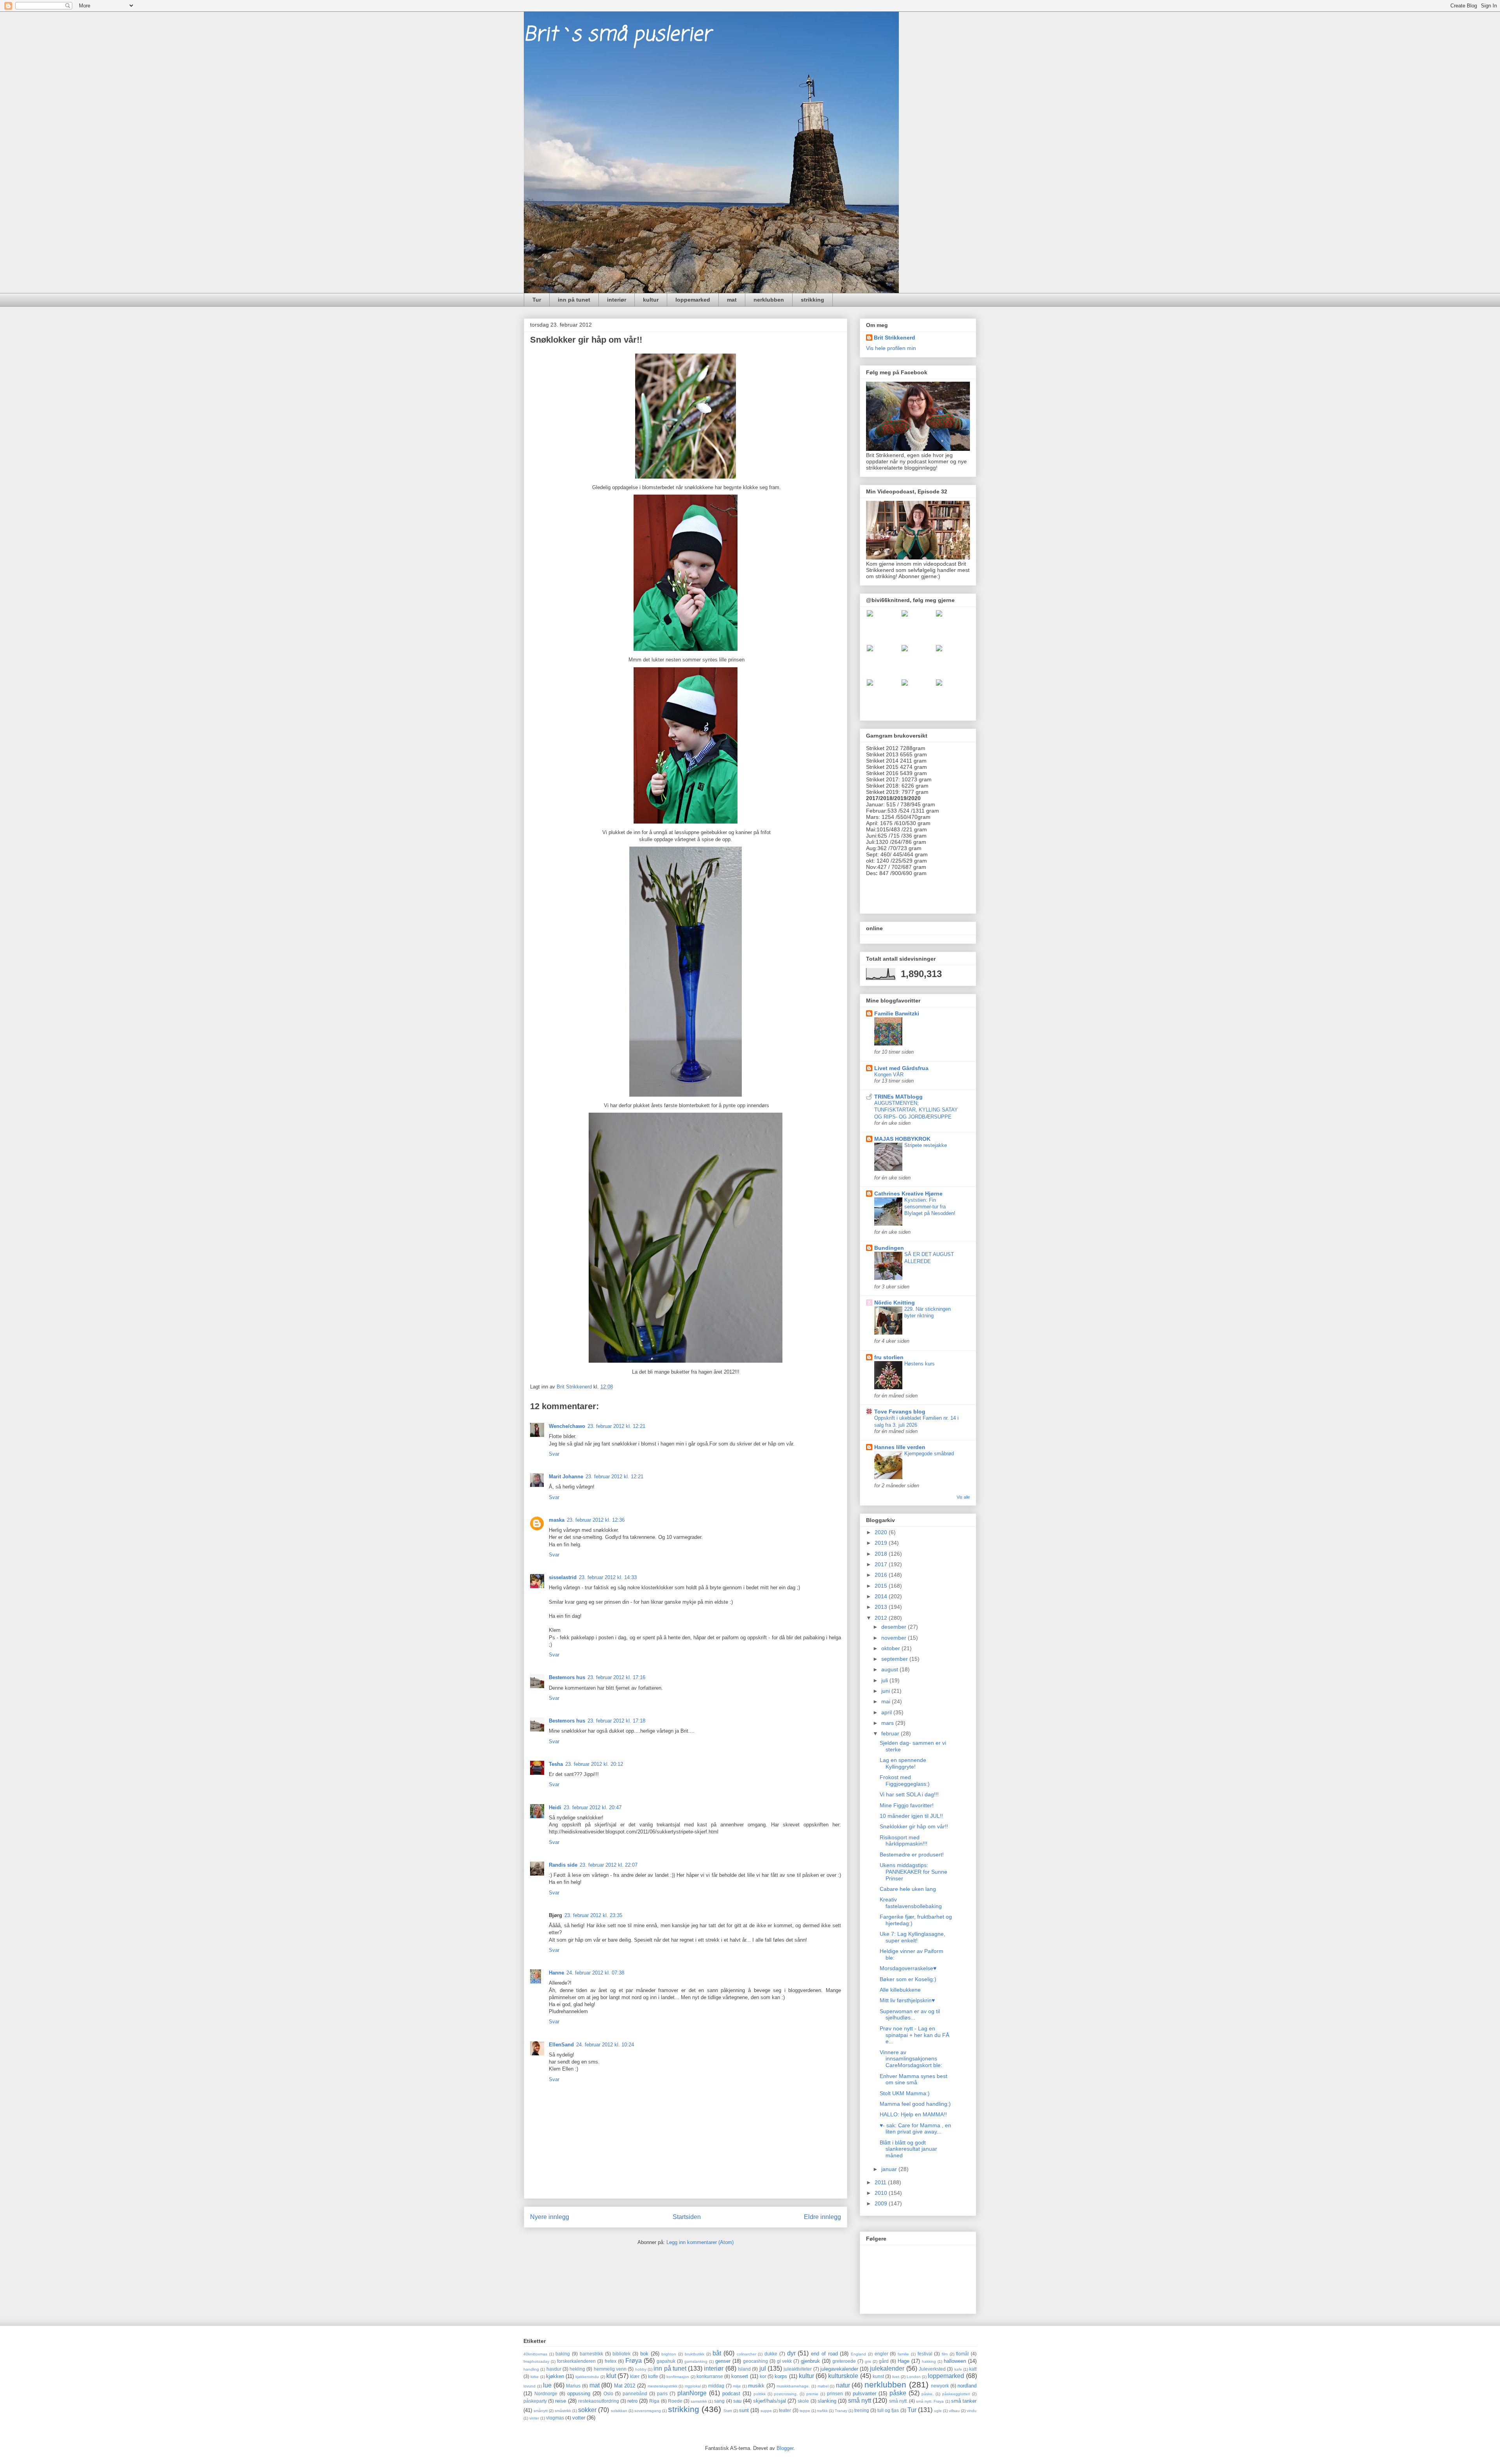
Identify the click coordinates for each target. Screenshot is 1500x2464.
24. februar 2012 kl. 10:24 (605, 2045)
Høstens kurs (920, 1364)
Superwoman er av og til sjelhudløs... (910, 2015)
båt (717, 2353)
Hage (904, 2361)
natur (843, 2385)
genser (723, 2361)
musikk (756, 2386)
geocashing (755, 2361)
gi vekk (785, 2361)
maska (557, 1520)
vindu (972, 2411)
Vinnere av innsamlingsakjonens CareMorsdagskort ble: (911, 2059)
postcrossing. (786, 2394)
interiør (617, 300)
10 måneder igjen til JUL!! (911, 1816)
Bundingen (889, 1248)
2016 (882, 1575)
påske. (928, 2394)
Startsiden (687, 2217)
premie (812, 2394)
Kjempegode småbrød (929, 1454)
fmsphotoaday (536, 2361)
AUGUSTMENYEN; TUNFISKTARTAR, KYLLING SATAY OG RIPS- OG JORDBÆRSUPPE (916, 1110)
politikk (760, 2394)
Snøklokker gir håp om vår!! (914, 1826)
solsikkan (619, 2411)
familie (903, 2354)
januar (890, 2169)
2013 (882, 1607)
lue (547, 2385)
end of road (824, 2354)
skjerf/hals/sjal (770, 2401)
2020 (882, 1532)
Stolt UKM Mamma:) (905, 2093)
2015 (882, 1586)
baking (563, 2354)
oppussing (579, 2393)
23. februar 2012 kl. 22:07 (609, 1865)
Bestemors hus (567, 1677)
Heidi (555, 1807)
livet (896, 2377)
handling (531, 2369)
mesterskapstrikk (662, 2386)
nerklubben (769, 300)
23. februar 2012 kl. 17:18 (616, 1721)
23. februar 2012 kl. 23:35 (593, 1915)
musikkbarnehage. (793, 2386)
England (858, 2354)
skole (803, 2401)
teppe (805, 2411)
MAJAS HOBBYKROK (902, 1139)
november (895, 1638)
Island (744, 2369)
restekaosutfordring (599, 2401)
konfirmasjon (678, 2377)
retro (632, 2401)
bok (644, 2354)
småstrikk (563, 2411)
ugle (938, 2411)
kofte (653, 2376)
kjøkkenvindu (587, 2377)
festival (925, 2354)
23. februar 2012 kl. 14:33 (608, 1577)
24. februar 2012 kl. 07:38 (595, 1973)
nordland (967, 2386)
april (887, 1712)
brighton (669, 2354)
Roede (675, 2401)
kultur (651, 300)
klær (635, 2376)
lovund (529, 2386)
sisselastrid (563, 1577)
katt (973, 2369)
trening (862, 2410)
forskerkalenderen (576, 2361)
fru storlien (889, 1357)
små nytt (860, 2401)
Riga (654, 2401)
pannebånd (635, 2393)
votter (579, 2418)
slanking (827, 2401)
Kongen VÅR (889, 1075)
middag (716, 2386)
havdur (554, 2369)
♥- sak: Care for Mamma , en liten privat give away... (915, 2129)
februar (891, 1733)
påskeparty (535, 2401)
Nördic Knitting (895, 1303)
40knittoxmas (535, 2354)
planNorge (692, 2393)
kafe (958, 2369)
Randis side (563, 1865)
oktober (891, 1648)
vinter (534, 2418)
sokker (587, 2410)
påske (898, 2393)
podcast (731, 2393)
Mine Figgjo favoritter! (907, 1805)
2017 (882, 1564)
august (890, 1669)
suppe (766, 2411)
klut (611, 2376)
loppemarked (693, 300)
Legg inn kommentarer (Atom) (700, 2242)
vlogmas (555, 2418)
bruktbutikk (695, 2354)
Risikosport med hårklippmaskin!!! (904, 1841)
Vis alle (963, 1497)
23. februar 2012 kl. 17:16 (616, 1677)
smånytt (541, 2411)
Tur (537, 300)
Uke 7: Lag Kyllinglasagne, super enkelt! (912, 1937)
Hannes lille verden (900, 1447)
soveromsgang (648, 2411)
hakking (929, 2361)
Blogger (785, 2448)
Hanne (556, 1973)
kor (763, 2376)
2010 (882, 2193)
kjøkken (555, 2376)
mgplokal (693, 2386)
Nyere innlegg (550, 2217)
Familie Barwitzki (897, 1013)
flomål (962, 2354)
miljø (737, 2386)
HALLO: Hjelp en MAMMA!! (913, 2114)
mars (888, 1723)
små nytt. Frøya (930, 2401)
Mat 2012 (625, 2386)
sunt (744, 2410)
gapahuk (666, 2361)
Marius (573, 2386)
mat (732, 300)
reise (561, 2401)
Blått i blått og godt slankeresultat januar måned (908, 2149)
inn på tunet (574, 300)
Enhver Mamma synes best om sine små (913, 2079)
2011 (881, 2182)
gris (868, 2361)
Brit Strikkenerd (895, 338)
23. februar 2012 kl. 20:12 (594, 1764)
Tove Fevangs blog (900, 1412)
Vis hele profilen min (891, 348)
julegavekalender (839, 2369)
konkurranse (710, 2376)
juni (886, 1691)
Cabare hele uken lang (908, 1889)
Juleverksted (932, 2369)
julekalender (887, 2368)
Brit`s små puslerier (617, 35)
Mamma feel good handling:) (915, 2104)
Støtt (728, 2411)
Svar (554, 1454)
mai (887, 1701)
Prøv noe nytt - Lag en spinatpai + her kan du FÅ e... (914, 2035)
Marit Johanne (566, 1477)
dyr (791, 2353)
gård (884, 2361)
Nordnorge (546, 2393)
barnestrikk (591, 2354)
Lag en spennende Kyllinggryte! (903, 1763)
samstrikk (699, 2401)
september (895, 1659)
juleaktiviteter (798, 2369)
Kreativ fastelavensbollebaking (911, 1903)
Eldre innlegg (822, 2217)
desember (895, 1627)
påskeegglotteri (956, 2394)
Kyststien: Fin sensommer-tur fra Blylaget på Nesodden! (930, 1207)
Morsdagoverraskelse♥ (908, 1968)
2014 (882, 1596)
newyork (940, 2386)
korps (781, 2376)
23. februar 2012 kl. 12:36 (596, 1520)
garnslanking (696, 2361)
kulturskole (843, 2376)
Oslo (608, 2393)
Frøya (634, 2361)
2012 (882, 1618)
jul (763, 2368)
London (914, 2377)
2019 (882, 1543)
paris (662, 2393)
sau (737, 2401)
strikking (812, 300)
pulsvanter (864, 2393)
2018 (882, 1554)
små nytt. (898, 2401)
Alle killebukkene (900, 1990)
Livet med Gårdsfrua (901, 1068)
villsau (954, 2411)
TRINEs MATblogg (898, 1097)
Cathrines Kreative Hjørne (908, 1194)
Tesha (556, 1764)
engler (881, 2354)
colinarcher (746, 2354)
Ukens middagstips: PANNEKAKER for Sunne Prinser (913, 1872)
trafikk (822, 2411)
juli (885, 1680)
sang (719, 2401)
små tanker (964, 2401)
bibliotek (621, 2354)
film (945, 2354)
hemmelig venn (610, 2369)
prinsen (835, 2393)
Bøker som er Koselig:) (908, 1979)
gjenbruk (810, 2361)
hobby (641, 2369)
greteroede (844, 2361)
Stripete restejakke (926, 1145)
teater (785, 2410)
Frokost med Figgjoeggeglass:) (905, 1781)
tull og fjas (888, 2410)
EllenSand (561, 2045)
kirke (535, 2377)
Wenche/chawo (567, 1426)
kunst (878, 2376)
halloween (955, 2361)
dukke (771, 2354)
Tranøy (841, 2411)
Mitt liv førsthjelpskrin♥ (907, 2000)
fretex (611, 2361)
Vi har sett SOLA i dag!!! (909, 1794)
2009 (882, 2203)
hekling (577, 2369)
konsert (740, 2376)
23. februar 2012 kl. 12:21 (616, 1426)
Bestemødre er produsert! (912, 1855)
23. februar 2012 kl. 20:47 (593, 1807)
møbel (823, 2386)
